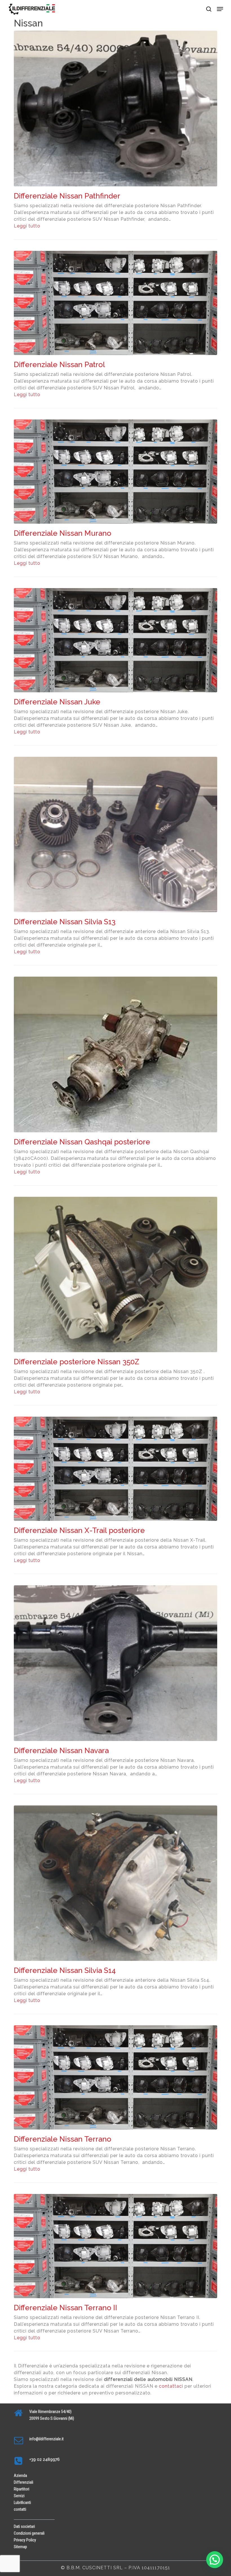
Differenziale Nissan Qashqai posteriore (82, 1142)
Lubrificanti (22, 2503)
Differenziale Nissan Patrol (59, 365)
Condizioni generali (29, 2533)
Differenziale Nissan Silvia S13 (65, 922)
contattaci (171, 2386)
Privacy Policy (25, 2540)
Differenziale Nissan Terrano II (65, 2308)
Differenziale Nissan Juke (57, 702)
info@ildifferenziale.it (46, 2439)
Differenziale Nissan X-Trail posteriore (79, 1530)
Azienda (20, 2475)
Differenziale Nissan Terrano (63, 2139)
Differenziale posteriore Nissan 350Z (76, 1362)
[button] (220, 9)
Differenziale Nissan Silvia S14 (65, 1970)
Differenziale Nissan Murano (63, 533)
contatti (20, 2509)
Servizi (19, 2496)
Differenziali (24, 2482)
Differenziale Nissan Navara (61, 1751)
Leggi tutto (27, 226)
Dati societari (24, 2526)
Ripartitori (22, 2489)
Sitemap (20, 2547)
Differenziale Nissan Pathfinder (67, 196)
